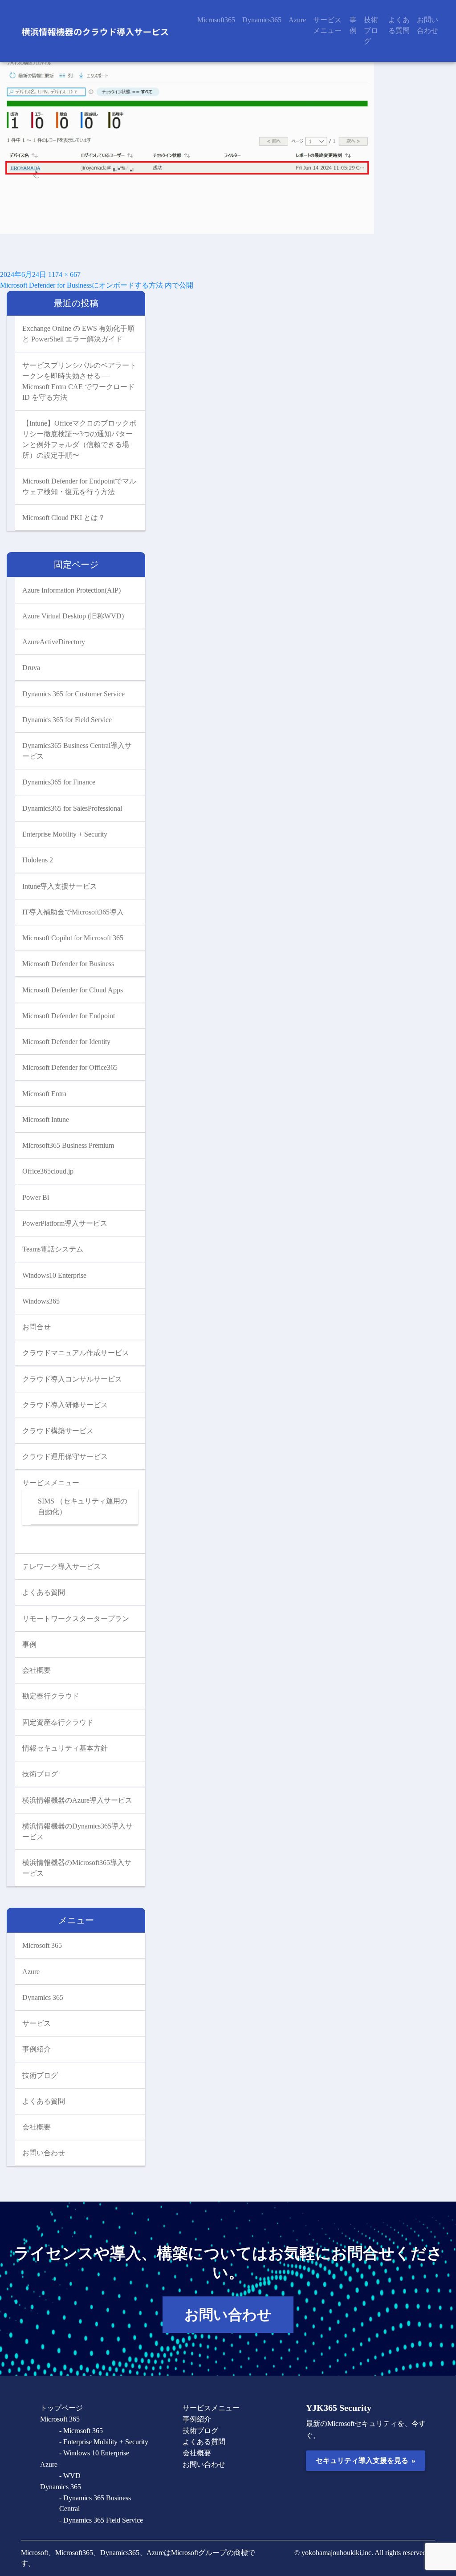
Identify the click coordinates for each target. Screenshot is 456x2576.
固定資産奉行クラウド (58, 1722)
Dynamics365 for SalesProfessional (72, 808)
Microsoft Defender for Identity (66, 1042)
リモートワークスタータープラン (76, 1619)
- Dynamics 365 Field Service (101, 2520)
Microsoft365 (216, 20)
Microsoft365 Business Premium (68, 1145)
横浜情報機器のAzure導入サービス (77, 1800)
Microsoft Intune (46, 1119)
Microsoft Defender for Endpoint (69, 1016)
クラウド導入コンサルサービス (72, 1379)
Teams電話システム (53, 1249)
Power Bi (36, 1197)
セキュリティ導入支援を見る (365, 2460)
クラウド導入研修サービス (65, 1405)
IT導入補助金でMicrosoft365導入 (73, 912)
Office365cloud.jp (48, 1171)
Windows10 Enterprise (54, 1275)
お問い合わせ (427, 25)
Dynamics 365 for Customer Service (73, 694)
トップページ (61, 2408)
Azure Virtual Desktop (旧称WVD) (73, 616)
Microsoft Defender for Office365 (70, 1067)
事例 (353, 25)
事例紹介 (37, 2049)
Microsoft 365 (42, 1945)
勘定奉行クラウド (51, 1696)
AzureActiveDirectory (54, 642)
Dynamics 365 (43, 1997)
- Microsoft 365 (81, 2431)
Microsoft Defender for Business (68, 964)
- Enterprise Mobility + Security (104, 2442)
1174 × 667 (64, 274)
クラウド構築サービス (58, 1431)
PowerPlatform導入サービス (65, 1223)
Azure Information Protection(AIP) (71, 590)
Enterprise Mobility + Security (65, 834)
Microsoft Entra (44, 1094)
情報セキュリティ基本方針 (65, 1748)
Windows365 (41, 1301)
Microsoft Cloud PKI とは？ (64, 518)
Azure (297, 20)
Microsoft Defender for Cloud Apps (73, 990)
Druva (31, 668)
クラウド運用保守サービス (65, 1457)
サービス (37, 2023)
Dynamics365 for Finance (59, 782)
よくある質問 (399, 25)
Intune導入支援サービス (60, 886)
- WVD (70, 2476)
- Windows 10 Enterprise (94, 2453)
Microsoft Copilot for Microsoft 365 (73, 938)
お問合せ (37, 1327)
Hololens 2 (38, 860)
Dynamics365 (262, 20)
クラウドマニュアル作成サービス (76, 1353)
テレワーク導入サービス (61, 1566)
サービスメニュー (327, 25)
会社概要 (37, 1670)
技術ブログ (371, 30)
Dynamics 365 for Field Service (67, 720)
